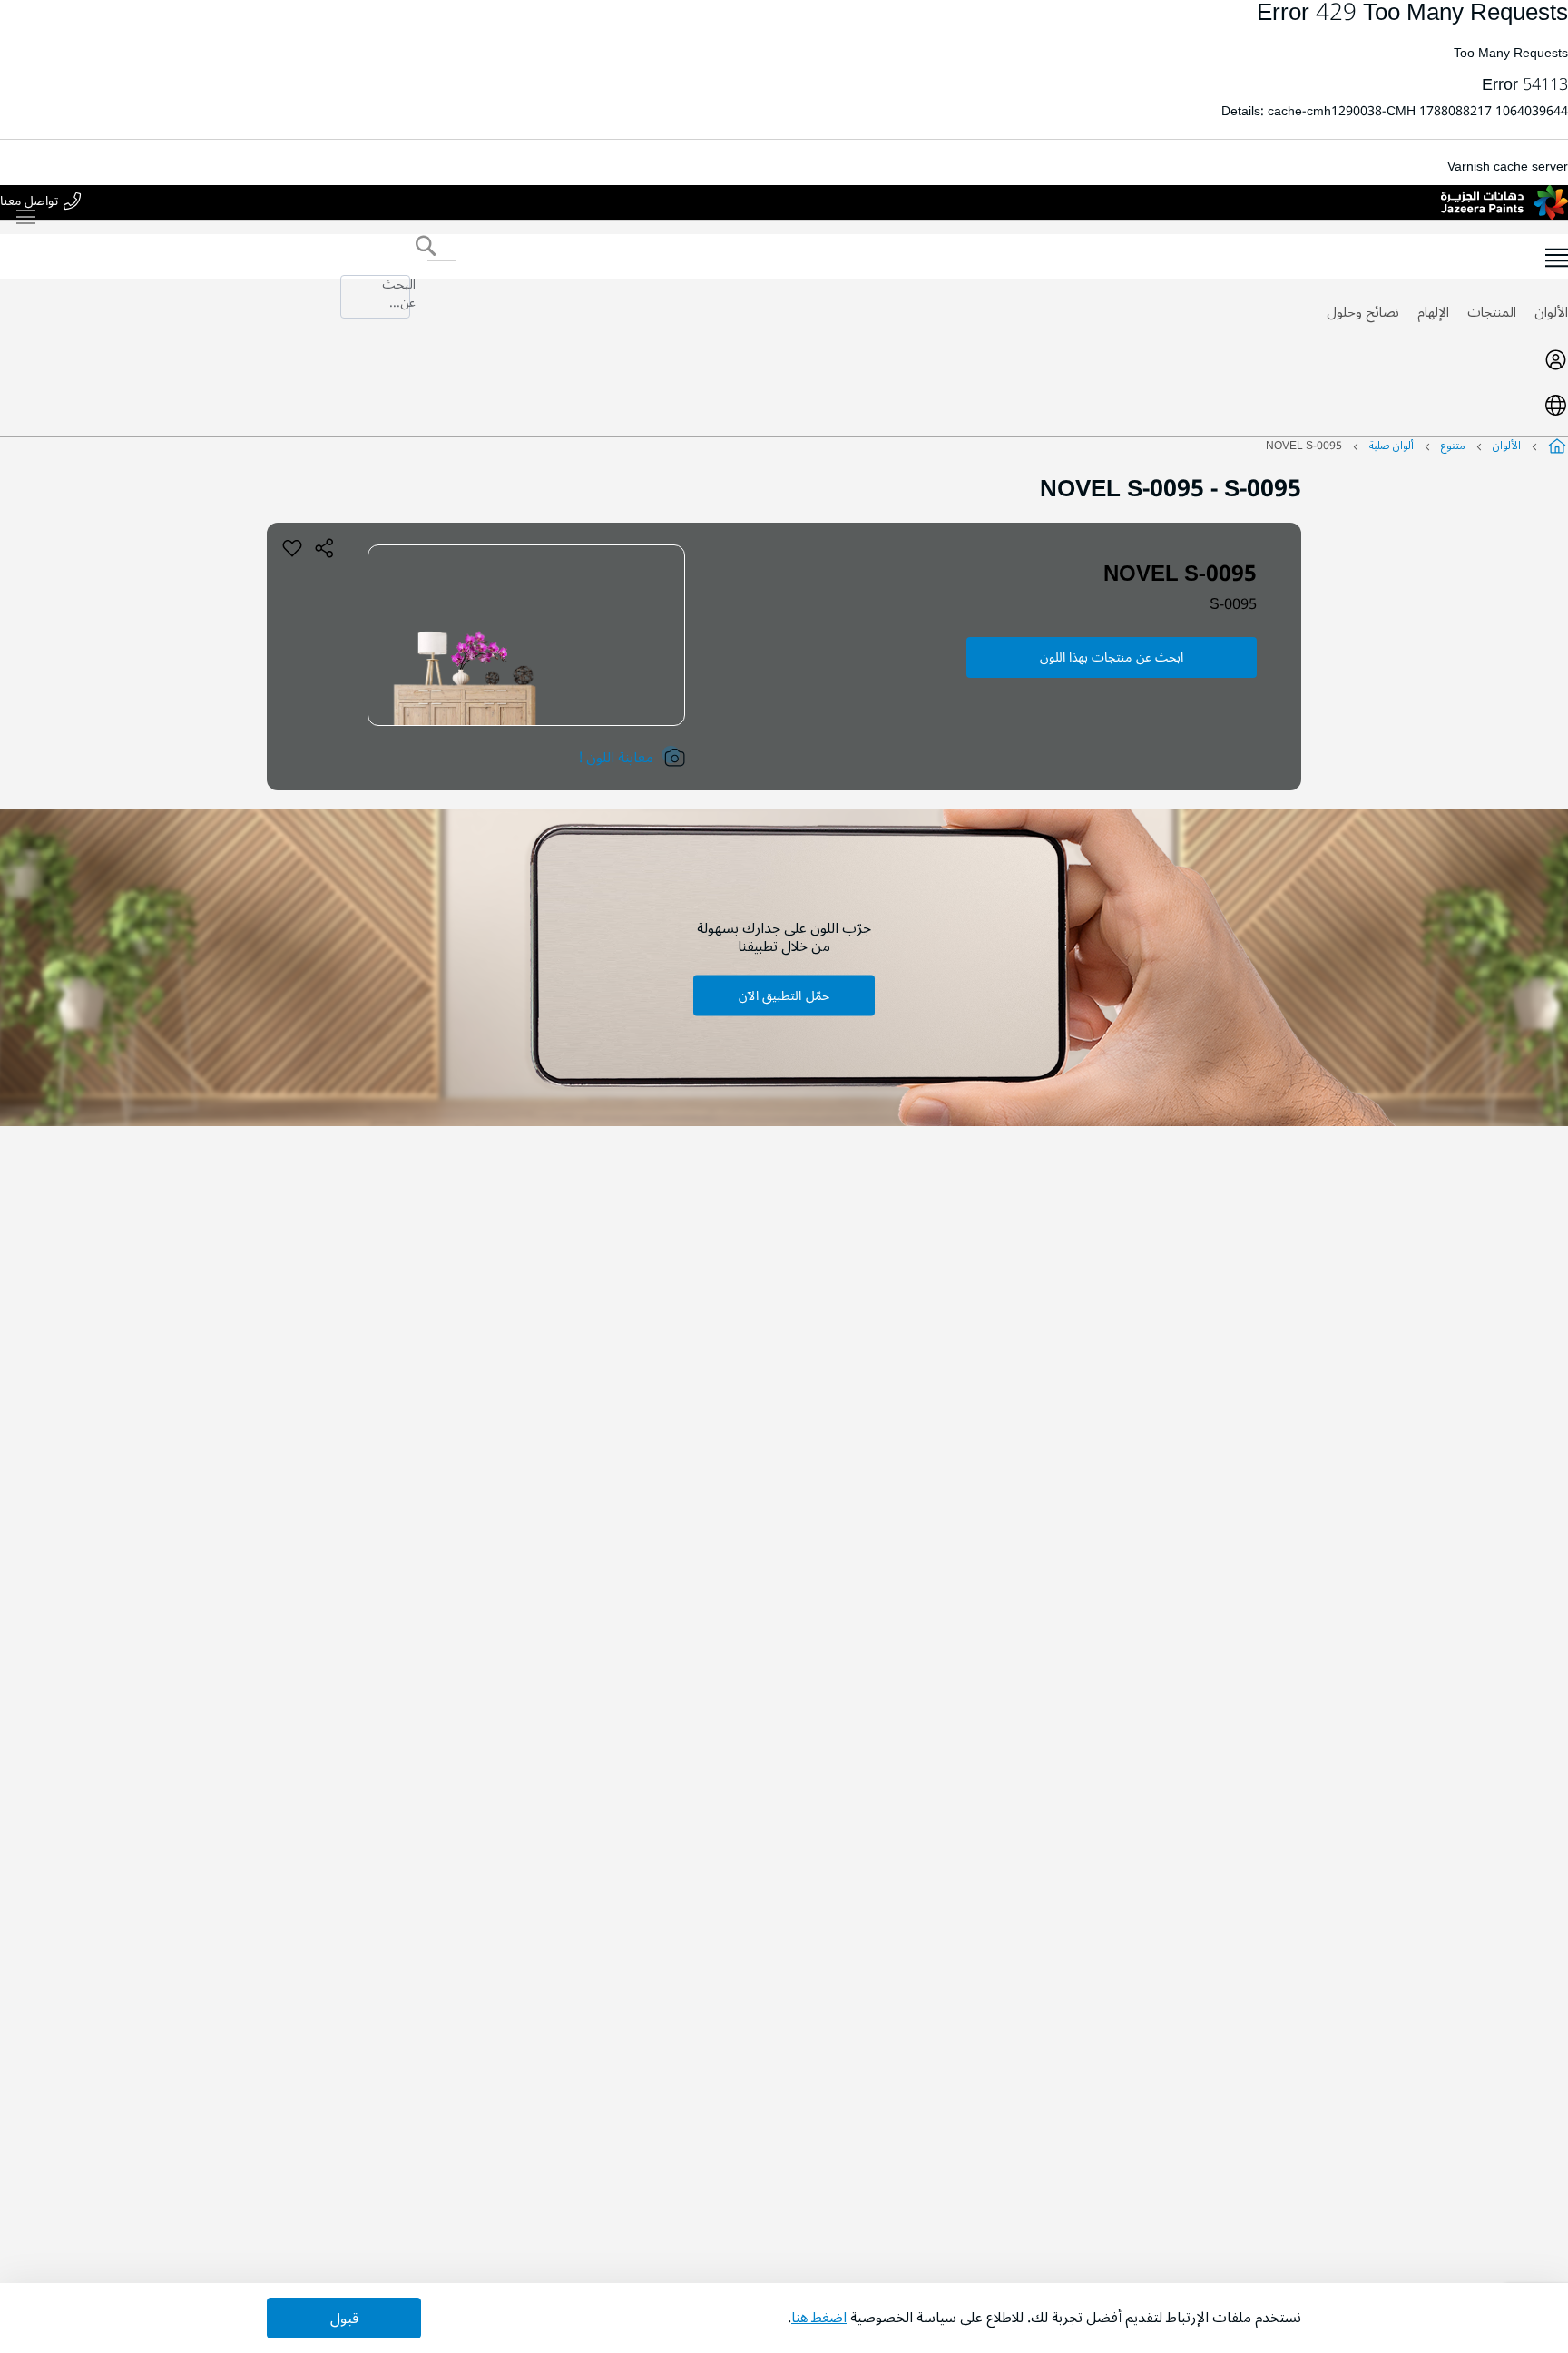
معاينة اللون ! (616, 758)
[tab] (784, 359)
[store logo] (1504, 202)
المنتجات (1492, 312)
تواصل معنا (29, 202)
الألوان (1551, 312)
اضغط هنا (819, 2318)
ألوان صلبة (1392, 446)
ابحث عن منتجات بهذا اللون (1112, 657)
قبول (344, 2319)
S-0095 (1233, 604)
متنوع (1453, 446)
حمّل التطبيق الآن (784, 996)
